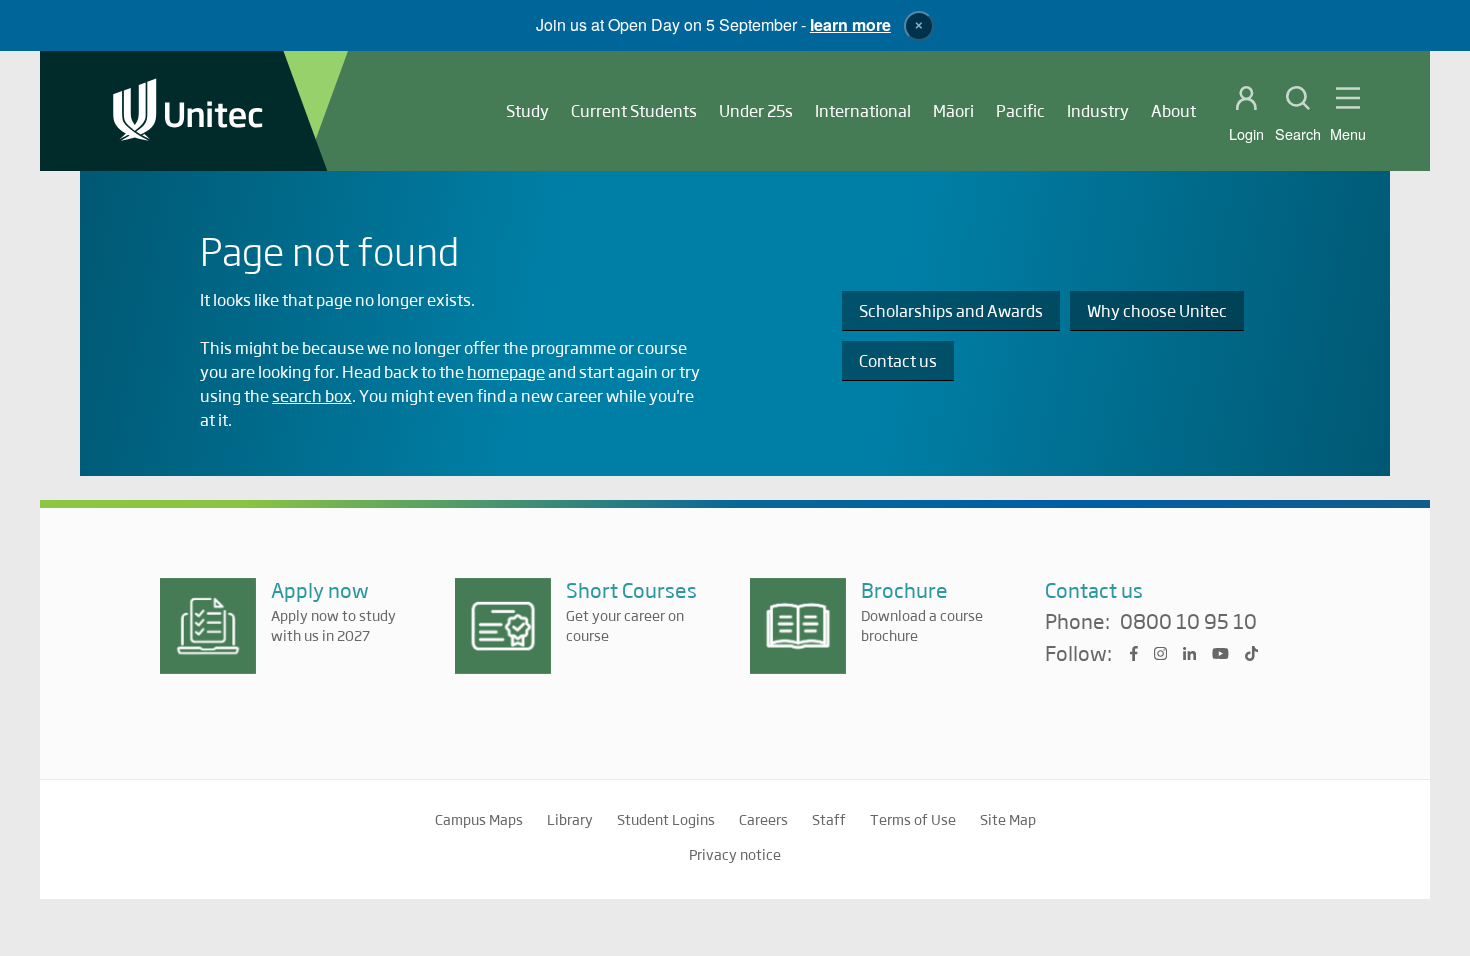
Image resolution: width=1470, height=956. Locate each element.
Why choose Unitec (1157, 310)
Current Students (634, 110)
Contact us (898, 360)
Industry (1098, 110)
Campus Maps (479, 819)
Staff (829, 819)
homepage (506, 371)
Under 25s (756, 110)
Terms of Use (913, 819)
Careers (763, 819)
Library (570, 819)
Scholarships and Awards (951, 310)
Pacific (1020, 110)
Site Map (1008, 819)
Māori (953, 110)
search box (312, 395)
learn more (850, 24)
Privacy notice (735, 854)
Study (527, 110)
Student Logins (666, 819)
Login (1246, 134)
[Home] (188, 111)
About (1173, 110)
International (863, 110)
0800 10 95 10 (1188, 622)
